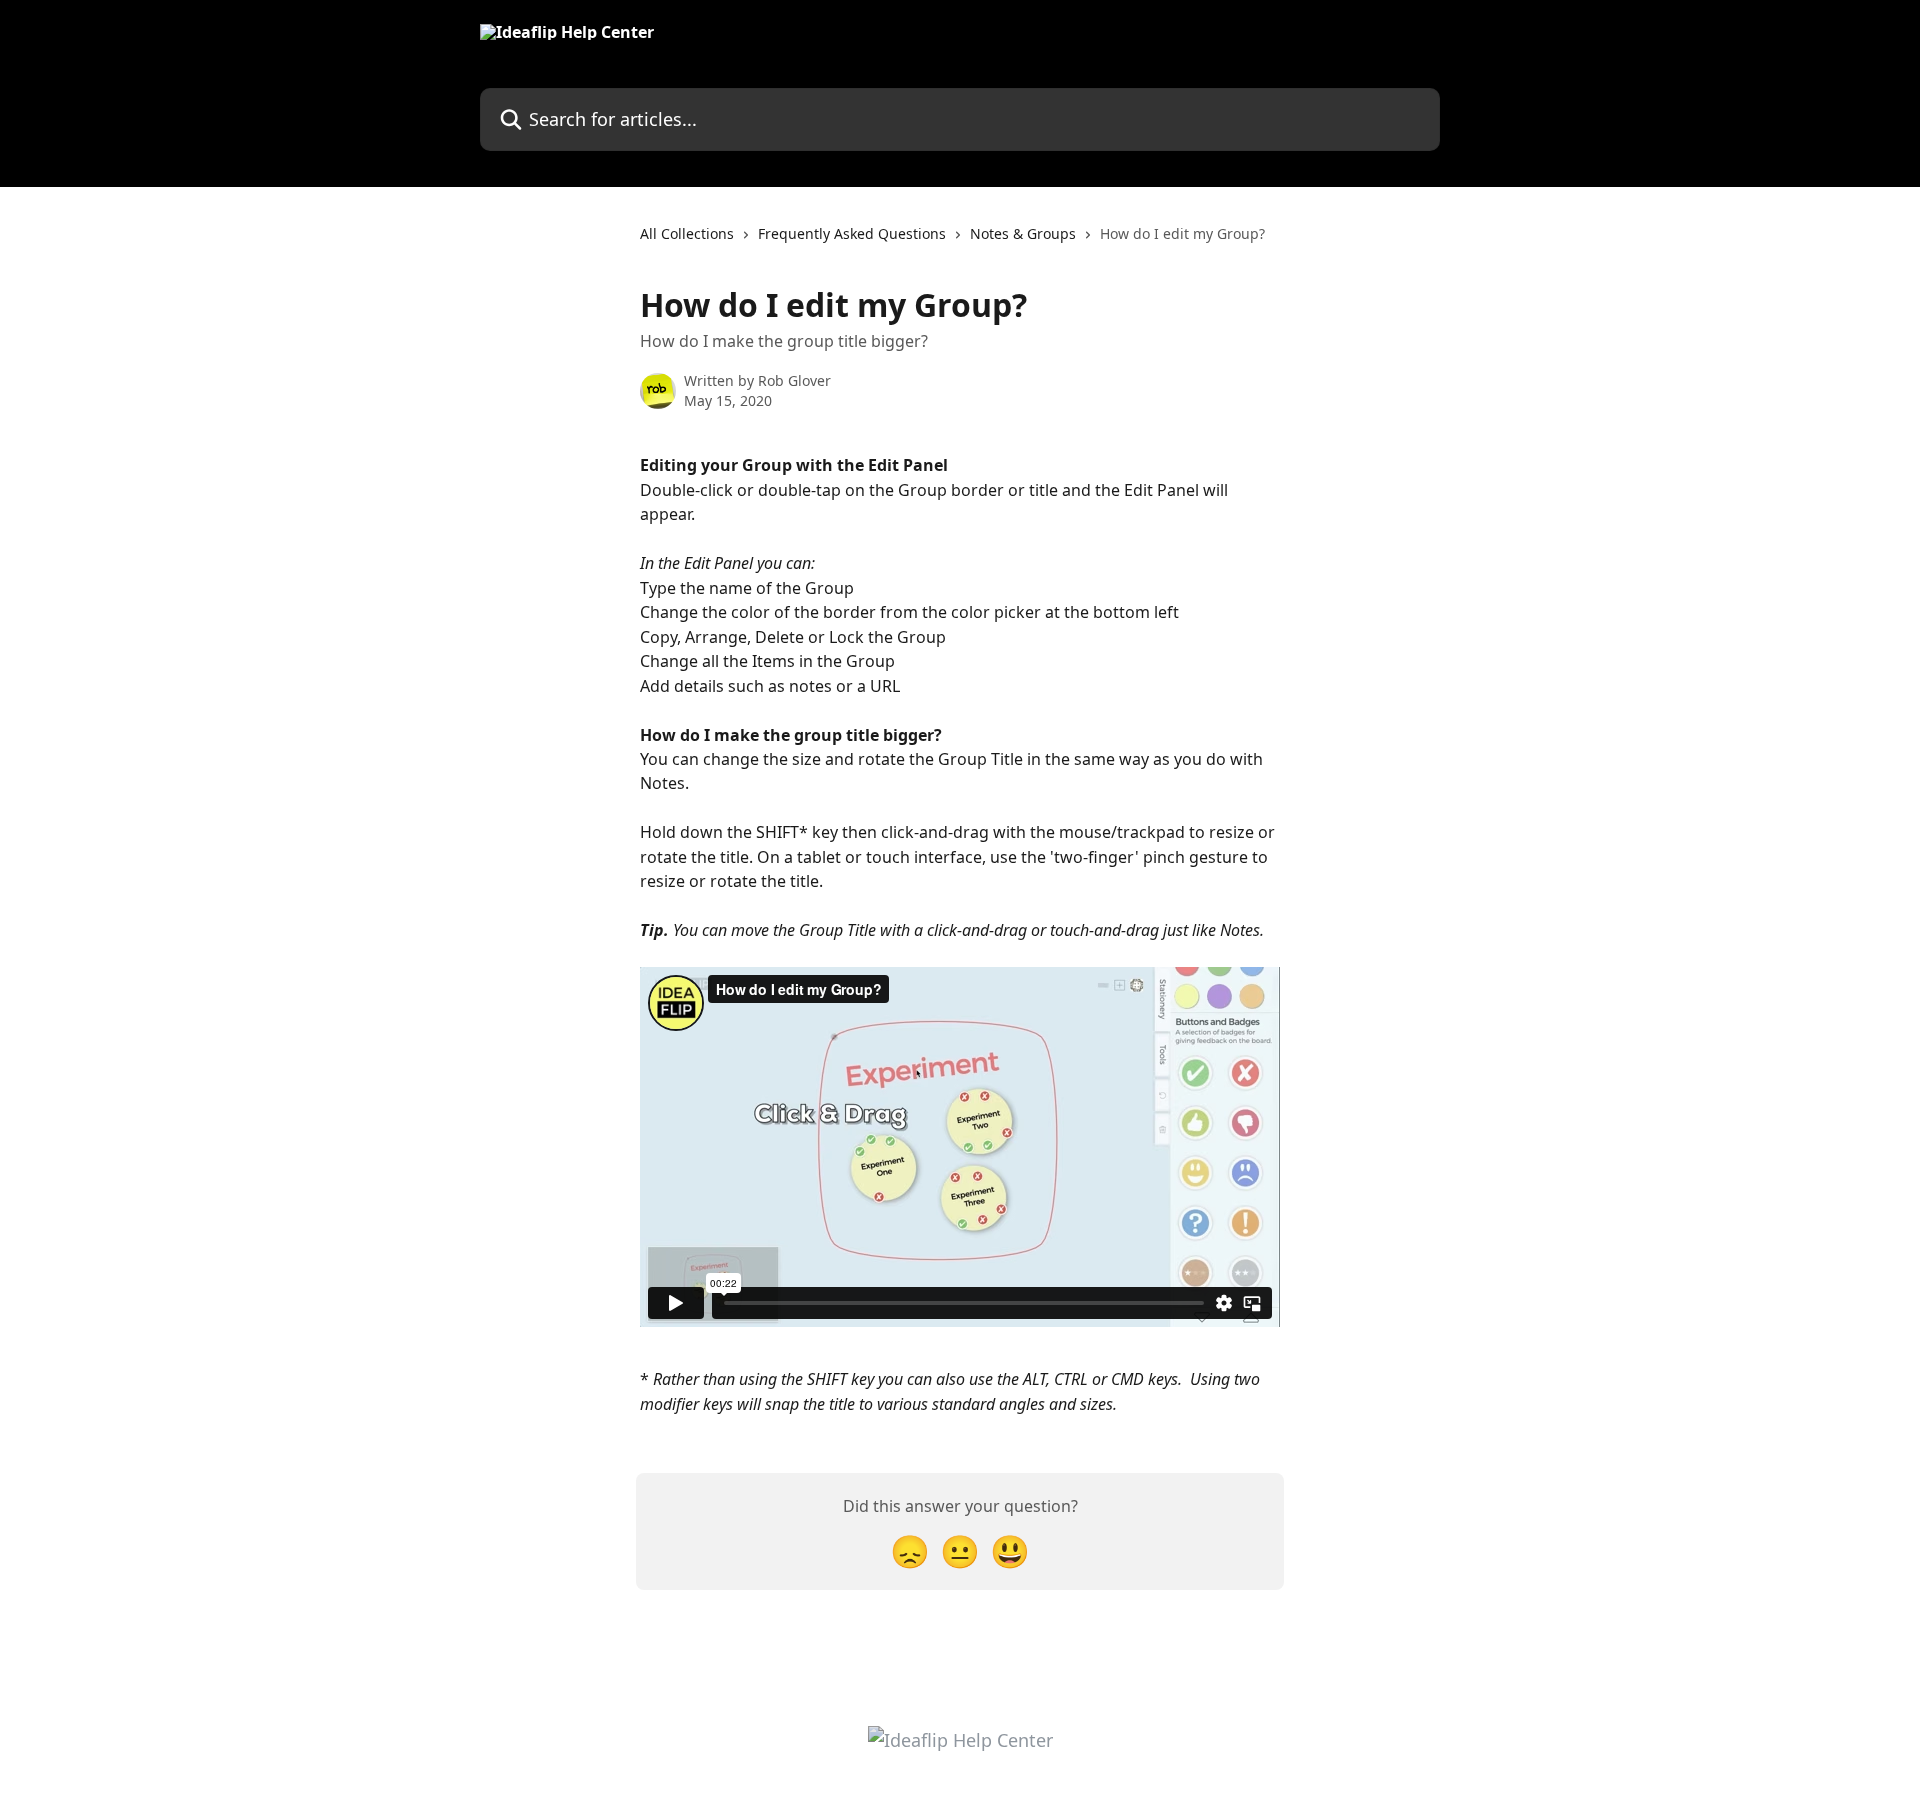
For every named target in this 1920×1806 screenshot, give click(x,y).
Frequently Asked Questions (852, 233)
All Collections (687, 233)
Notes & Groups (1023, 233)
